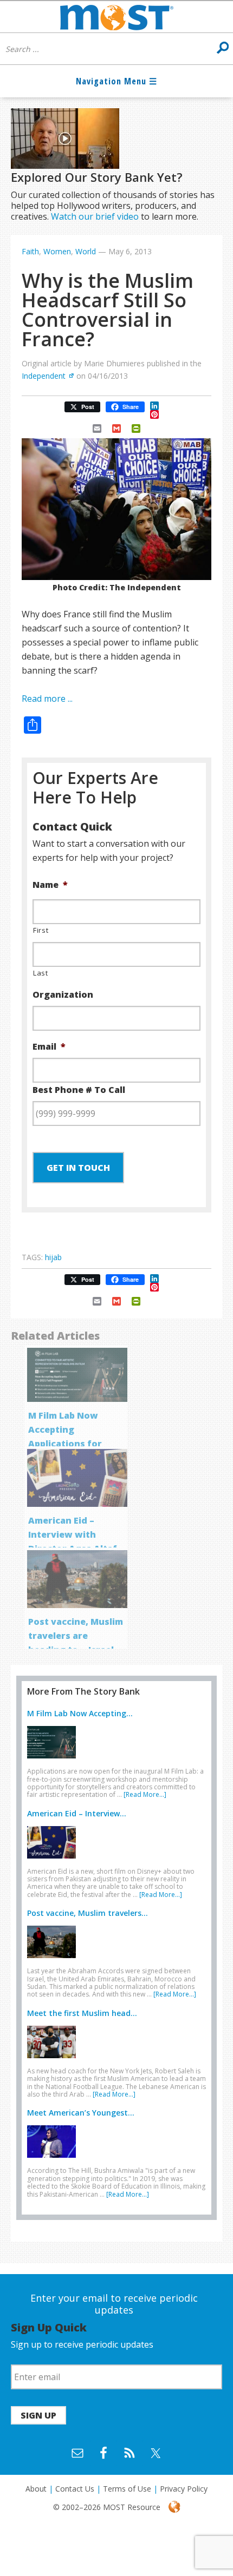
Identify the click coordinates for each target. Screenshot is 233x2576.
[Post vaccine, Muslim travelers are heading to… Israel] (54, 1960)
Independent (44, 376)
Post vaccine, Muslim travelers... (88, 1913)
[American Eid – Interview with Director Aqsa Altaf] (54, 1861)
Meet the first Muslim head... (82, 2013)
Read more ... (47, 699)
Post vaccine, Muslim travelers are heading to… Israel (76, 1636)
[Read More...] (145, 1794)
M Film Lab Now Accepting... (80, 1713)
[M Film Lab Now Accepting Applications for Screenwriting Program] (54, 1761)
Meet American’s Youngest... (81, 2113)
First (41, 930)
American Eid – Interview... (77, 1813)
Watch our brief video (95, 216)
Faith (30, 251)
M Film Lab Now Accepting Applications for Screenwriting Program (65, 1444)
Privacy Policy (184, 2489)
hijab (53, 1257)
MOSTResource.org (116, 17)
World (86, 251)
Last (41, 973)
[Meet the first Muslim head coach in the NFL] (54, 2060)
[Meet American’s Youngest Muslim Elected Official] (54, 2160)
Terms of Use (127, 2489)
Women (57, 251)
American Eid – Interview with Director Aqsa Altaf (73, 1534)
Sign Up (38, 2415)
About (36, 2489)
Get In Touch (78, 1168)
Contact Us (75, 2489)
